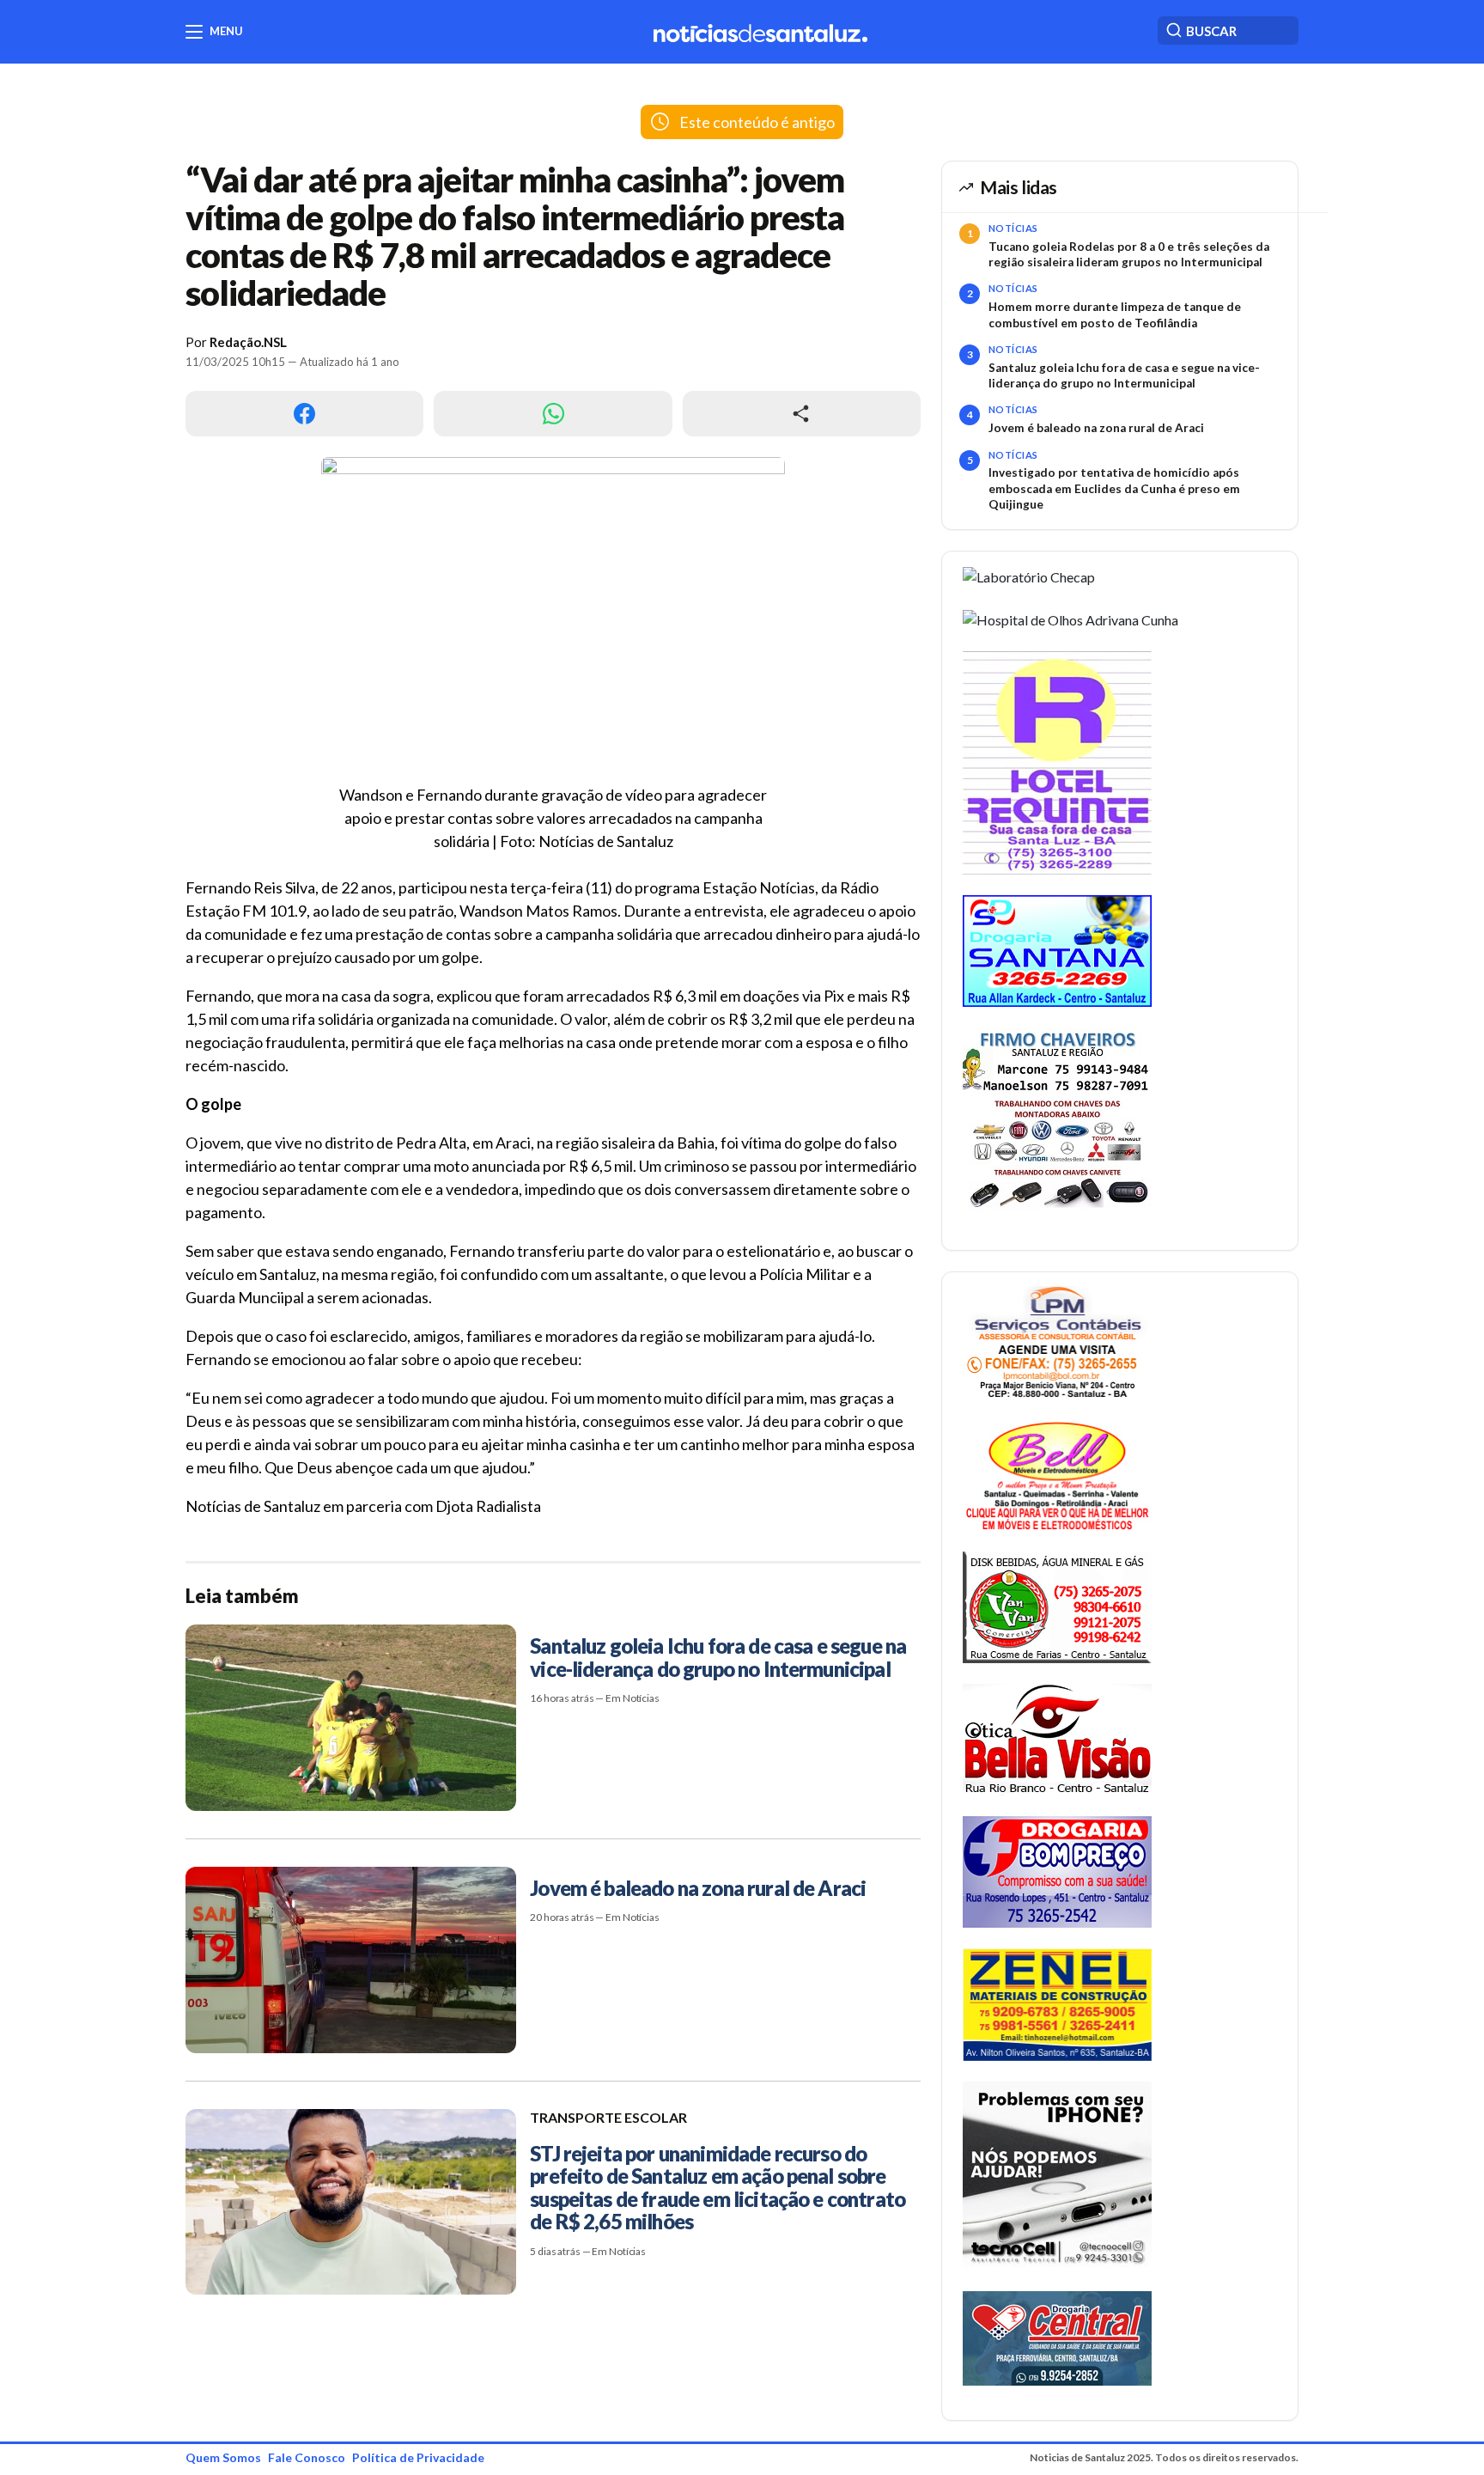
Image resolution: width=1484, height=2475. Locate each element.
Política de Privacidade (418, 2457)
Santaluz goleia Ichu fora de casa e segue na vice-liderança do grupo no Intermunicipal (1124, 375)
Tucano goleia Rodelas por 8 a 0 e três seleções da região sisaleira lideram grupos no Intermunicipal (1129, 254)
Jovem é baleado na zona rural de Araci (1096, 428)
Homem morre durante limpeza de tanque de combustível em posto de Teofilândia (1115, 314)
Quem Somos (223, 2457)
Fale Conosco (307, 2457)
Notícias (1013, 228)
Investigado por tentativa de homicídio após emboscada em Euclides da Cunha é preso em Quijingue (1114, 488)
